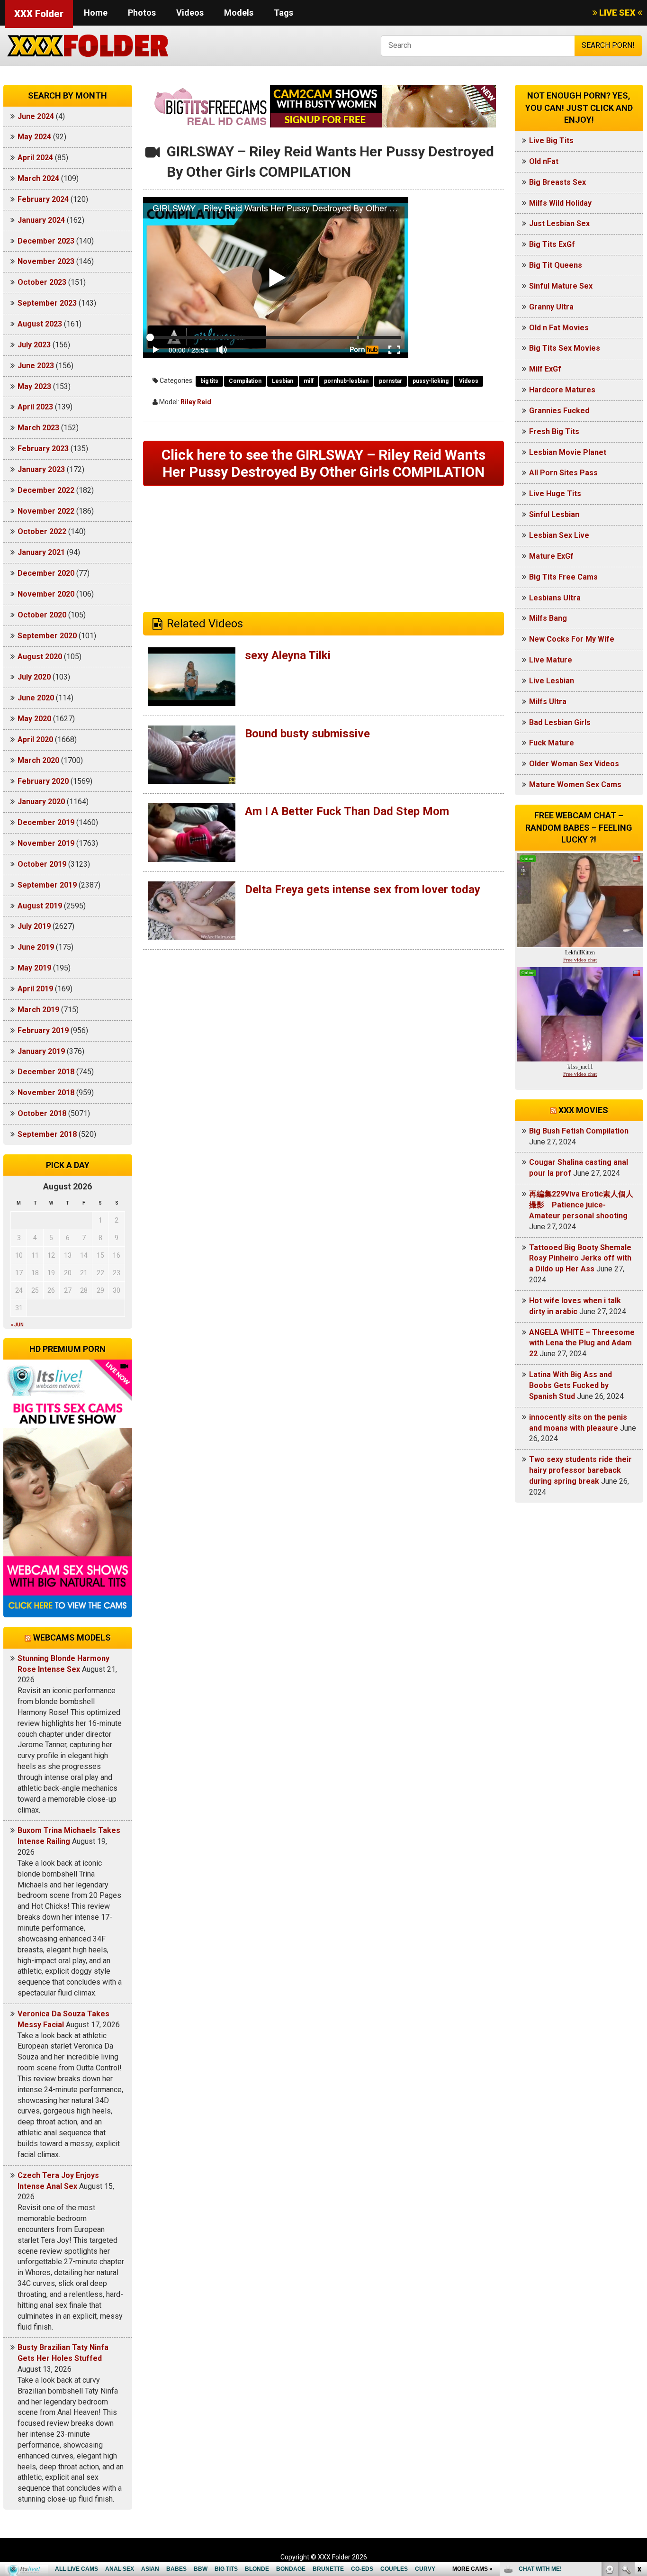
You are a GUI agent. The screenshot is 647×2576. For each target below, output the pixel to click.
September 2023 (47, 303)
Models (239, 13)
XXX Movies (583, 1110)
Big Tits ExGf (552, 244)
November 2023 (46, 261)
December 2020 (46, 573)
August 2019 (40, 906)
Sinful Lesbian (554, 514)
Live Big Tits (551, 141)
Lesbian (283, 381)
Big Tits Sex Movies (565, 348)
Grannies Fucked (559, 411)
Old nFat (544, 161)
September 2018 (47, 1134)
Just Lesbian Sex (559, 223)
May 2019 (34, 968)
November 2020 (46, 594)
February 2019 (43, 1030)
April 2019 (35, 989)
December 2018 (46, 1072)
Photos (142, 13)
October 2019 (42, 864)
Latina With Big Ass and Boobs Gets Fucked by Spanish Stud (571, 1385)
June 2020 (36, 698)
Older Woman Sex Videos (574, 764)
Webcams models (72, 1637)
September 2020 (47, 636)
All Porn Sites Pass (563, 473)
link (639, 2428)
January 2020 (41, 802)
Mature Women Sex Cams (575, 785)
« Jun (17, 1325)
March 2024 (38, 178)
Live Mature (551, 660)
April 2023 (35, 407)
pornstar (391, 381)
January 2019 (41, 1051)
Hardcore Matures (562, 390)
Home (96, 13)
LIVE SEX (617, 13)
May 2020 (34, 719)
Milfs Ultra (548, 702)
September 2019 (47, 885)
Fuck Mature (552, 743)
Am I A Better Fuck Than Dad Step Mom (347, 811)
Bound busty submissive (307, 734)
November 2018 (46, 1093)
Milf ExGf (545, 369)
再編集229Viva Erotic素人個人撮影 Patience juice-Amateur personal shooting (581, 1205)
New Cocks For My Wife (572, 639)
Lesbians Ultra (555, 598)
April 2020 (35, 739)
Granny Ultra (551, 307)
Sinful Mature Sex (561, 286)
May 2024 (34, 137)
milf (309, 381)
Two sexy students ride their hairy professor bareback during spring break (580, 1470)
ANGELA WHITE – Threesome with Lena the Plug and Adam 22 (582, 1343)
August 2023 (40, 324)
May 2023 (34, 386)
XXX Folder (39, 14)
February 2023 (43, 449)
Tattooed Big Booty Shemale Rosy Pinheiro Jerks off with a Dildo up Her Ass (580, 1258)
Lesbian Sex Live (559, 535)
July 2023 (34, 345)
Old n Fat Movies (559, 328)
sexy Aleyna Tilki (288, 655)
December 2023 (46, 241)
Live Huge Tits (555, 494)
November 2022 (46, 511)
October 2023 (42, 282)
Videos (190, 13)
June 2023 (36, 366)
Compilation (245, 381)
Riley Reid (196, 402)
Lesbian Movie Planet (568, 452)
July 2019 (34, 926)
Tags (283, 13)
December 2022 (46, 490)
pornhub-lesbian (346, 381)
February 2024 (43, 199)
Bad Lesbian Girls (560, 722)
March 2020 (38, 760)
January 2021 (41, 552)
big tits (209, 381)
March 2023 (38, 428)
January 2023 (41, 469)
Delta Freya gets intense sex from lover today (363, 889)
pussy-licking (431, 381)
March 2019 (38, 1010)
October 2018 (42, 1113)
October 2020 (42, 615)
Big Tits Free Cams (563, 577)
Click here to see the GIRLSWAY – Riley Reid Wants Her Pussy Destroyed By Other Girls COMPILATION (323, 463)
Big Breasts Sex (557, 182)
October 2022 (42, 531)
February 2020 (43, 781)
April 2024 (35, 158)
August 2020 (40, 657)
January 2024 (41, 220)
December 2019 (46, 822)
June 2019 (36, 947)
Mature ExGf (551, 556)
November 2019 (46, 843)
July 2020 (34, 677)
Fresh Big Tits (554, 431)
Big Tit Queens (556, 265)
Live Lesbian (552, 681)
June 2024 (36, 116)
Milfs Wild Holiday (560, 203)
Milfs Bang (548, 618)
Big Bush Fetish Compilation (579, 1131)
